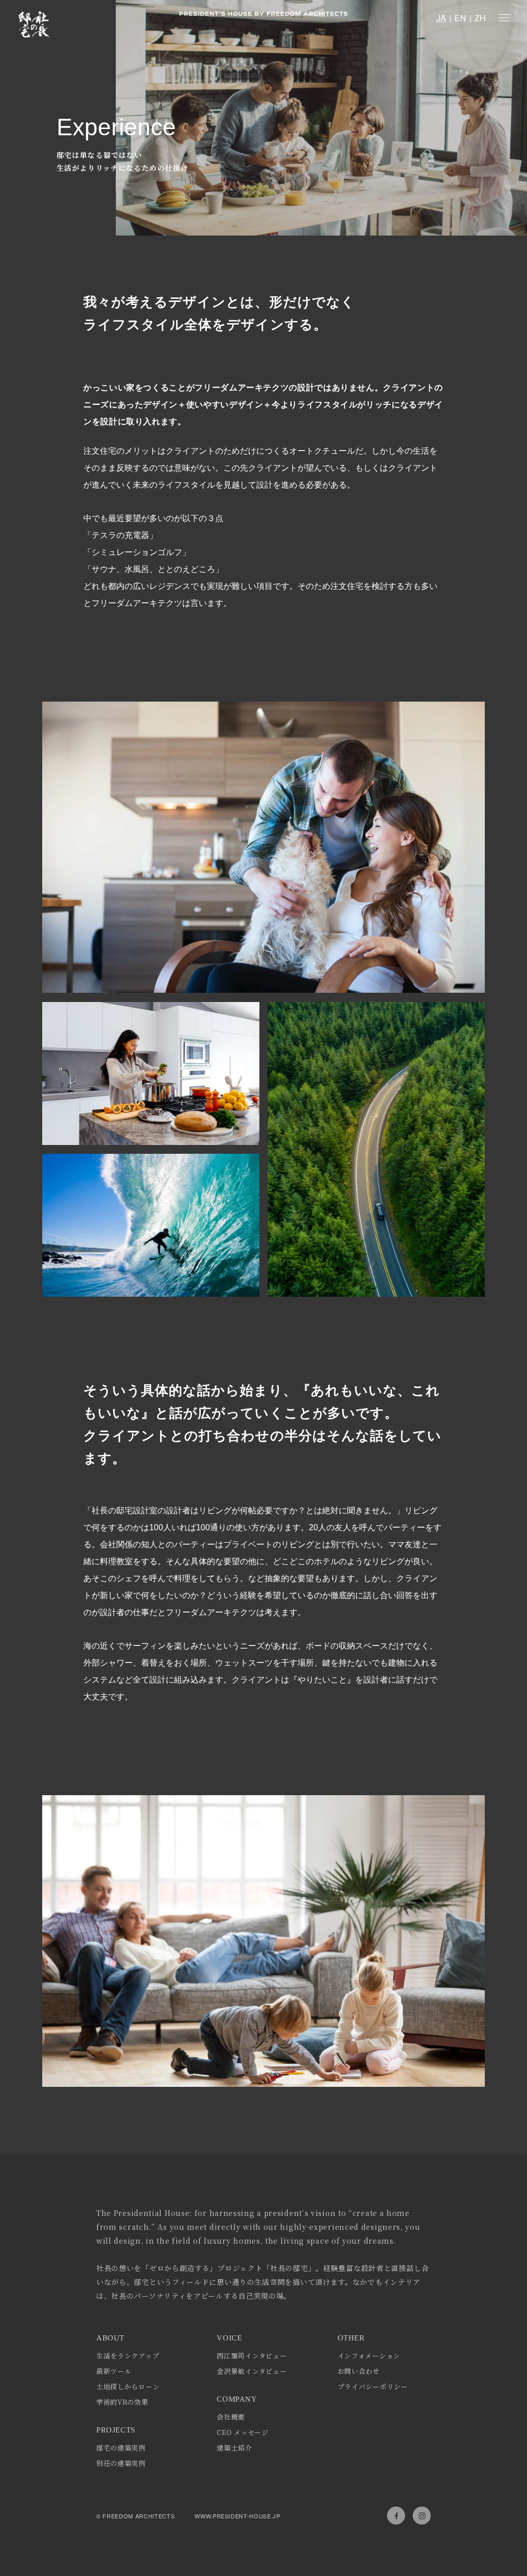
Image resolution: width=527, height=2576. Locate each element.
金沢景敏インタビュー (252, 2371)
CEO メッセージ (242, 2432)
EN (460, 18)
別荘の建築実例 (121, 2463)
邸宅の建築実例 (121, 2448)
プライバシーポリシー (373, 2386)
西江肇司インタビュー (252, 2356)
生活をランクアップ (128, 2356)
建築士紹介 (234, 2448)
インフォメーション (369, 2356)
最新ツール (114, 2371)
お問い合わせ (359, 2371)
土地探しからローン (128, 2386)
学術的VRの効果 (122, 2402)
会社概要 (231, 2417)
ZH (480, 18)
